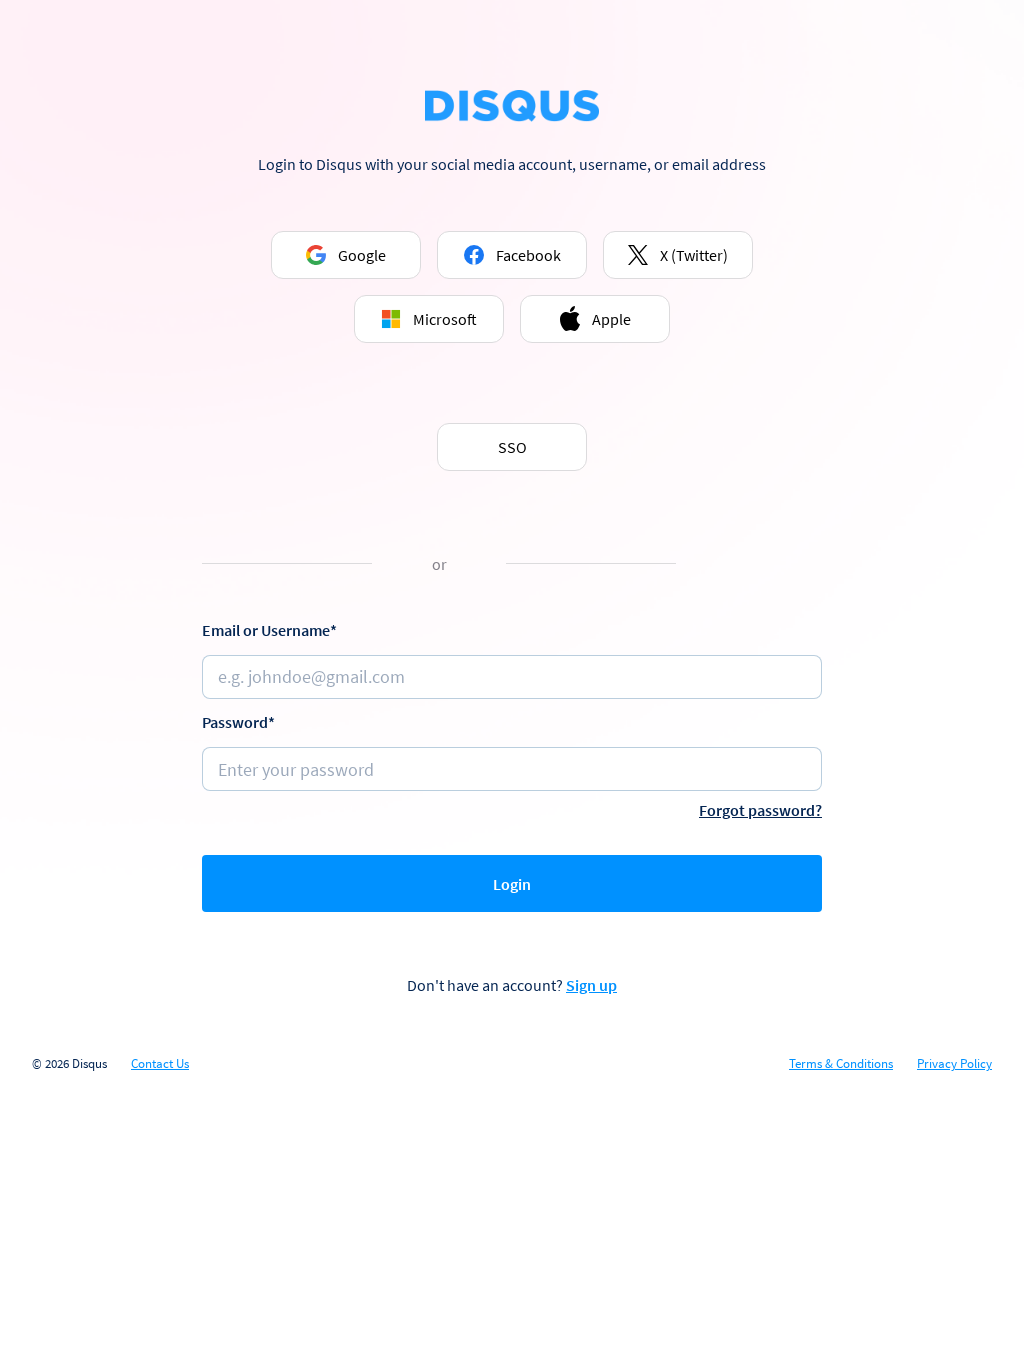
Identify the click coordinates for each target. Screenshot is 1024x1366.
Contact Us (160, 1064)
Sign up (591, 985)
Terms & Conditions (841, 1064)
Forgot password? (760, 810)
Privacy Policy (954, 1064)
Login (512, 884)
